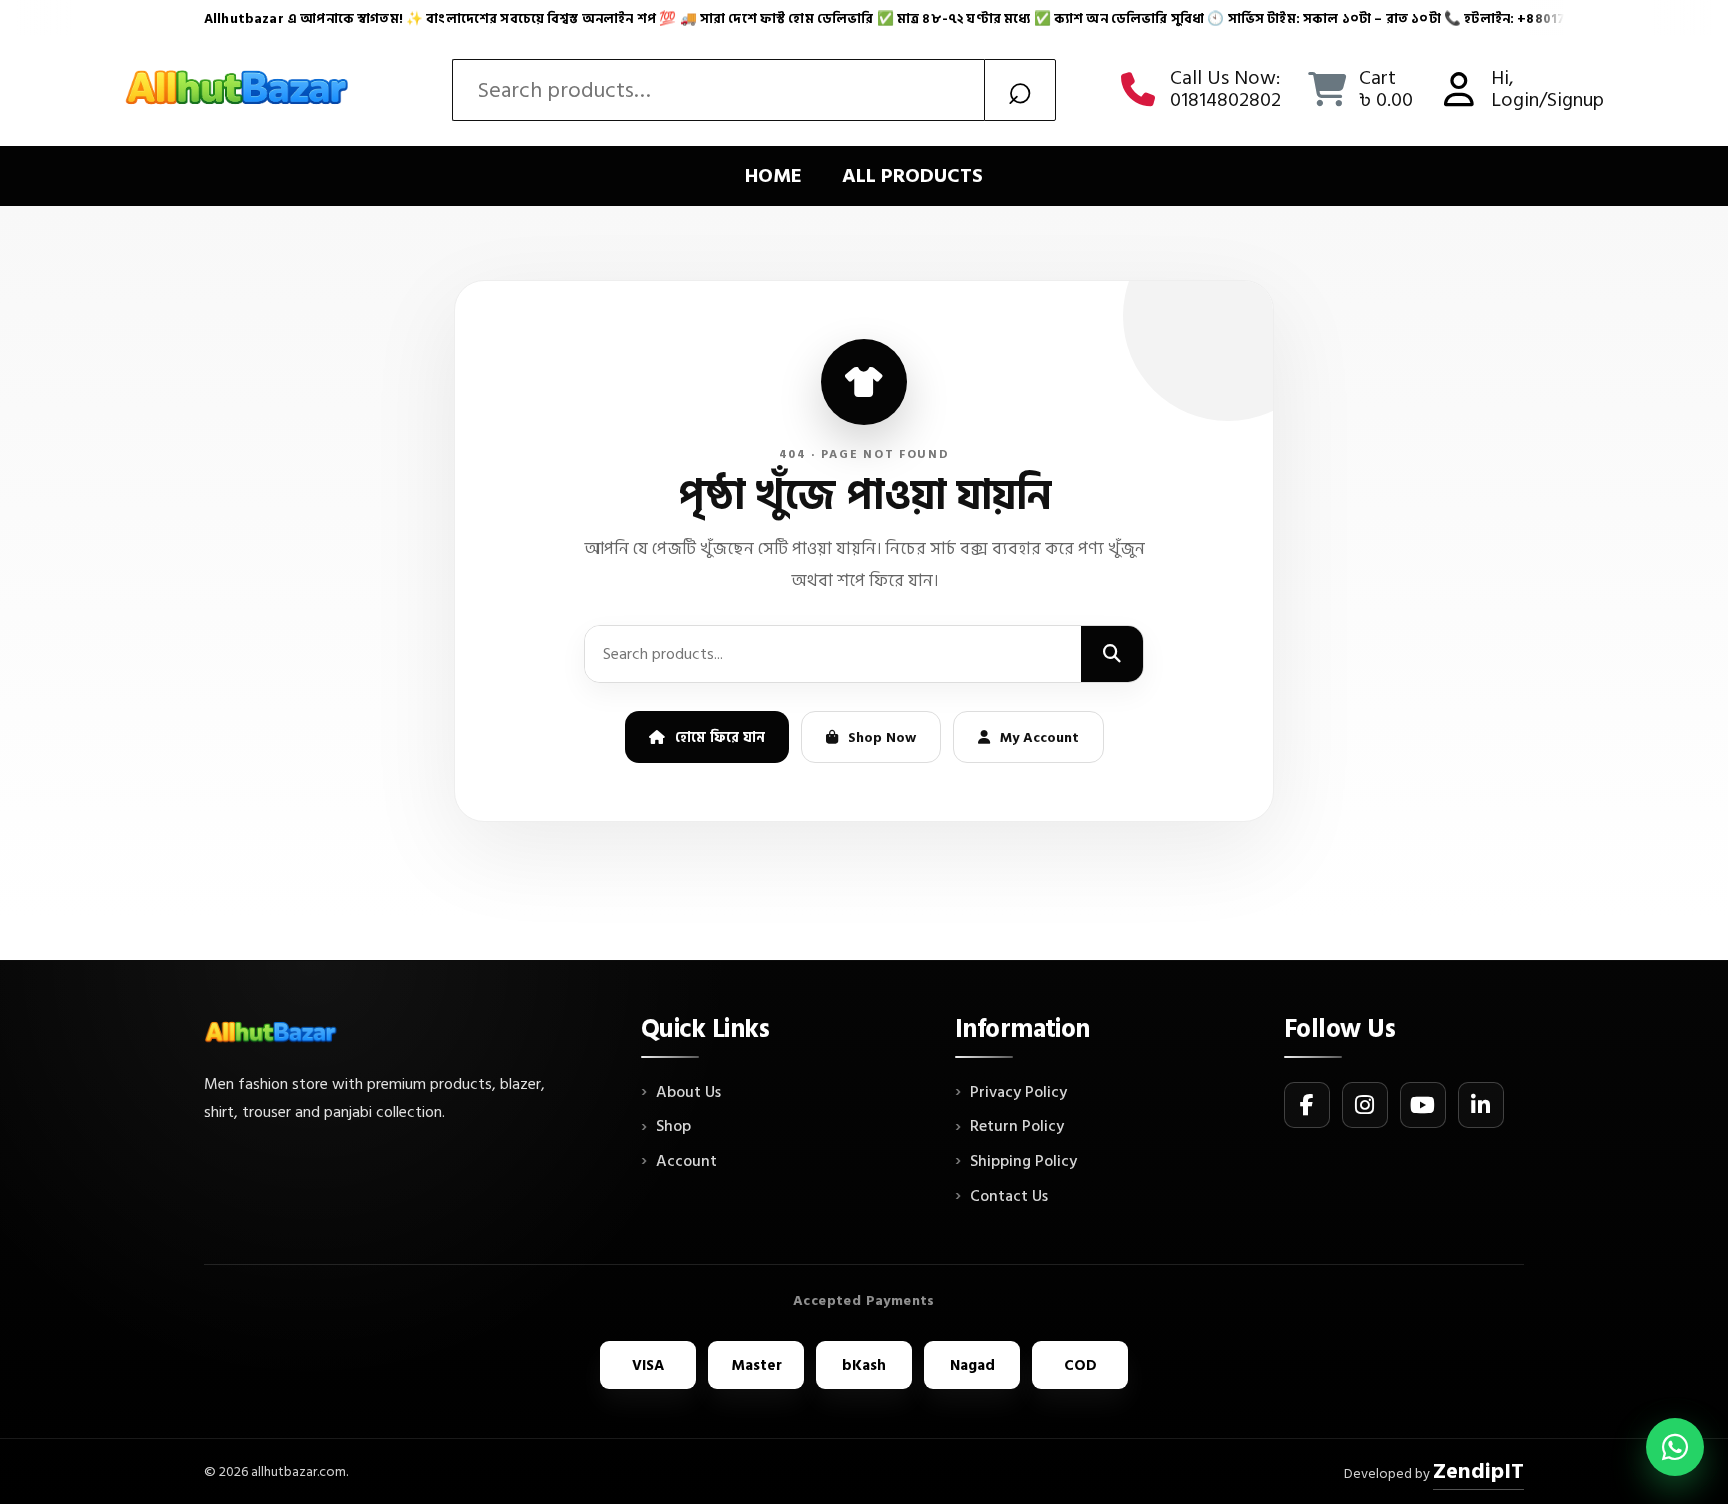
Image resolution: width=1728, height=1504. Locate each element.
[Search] (1112, 654)
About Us (688, 1093)
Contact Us (1009, 1197)
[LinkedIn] (1481, 1105)
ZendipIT (1478, 1471)
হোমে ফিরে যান (720, 737)
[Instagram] (1365, 1105)
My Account (1039, 737)
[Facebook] (1307, 1105)
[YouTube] (1423, 1105)
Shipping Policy (1023, 1162)
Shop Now (882, 737)
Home (773, 176)
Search (1020, 90)
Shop (673, 1127)
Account (686, 1162)
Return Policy (1017, 1127)
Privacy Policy (1018, 1093)
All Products (912, 176)
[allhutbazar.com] (239, 90)
